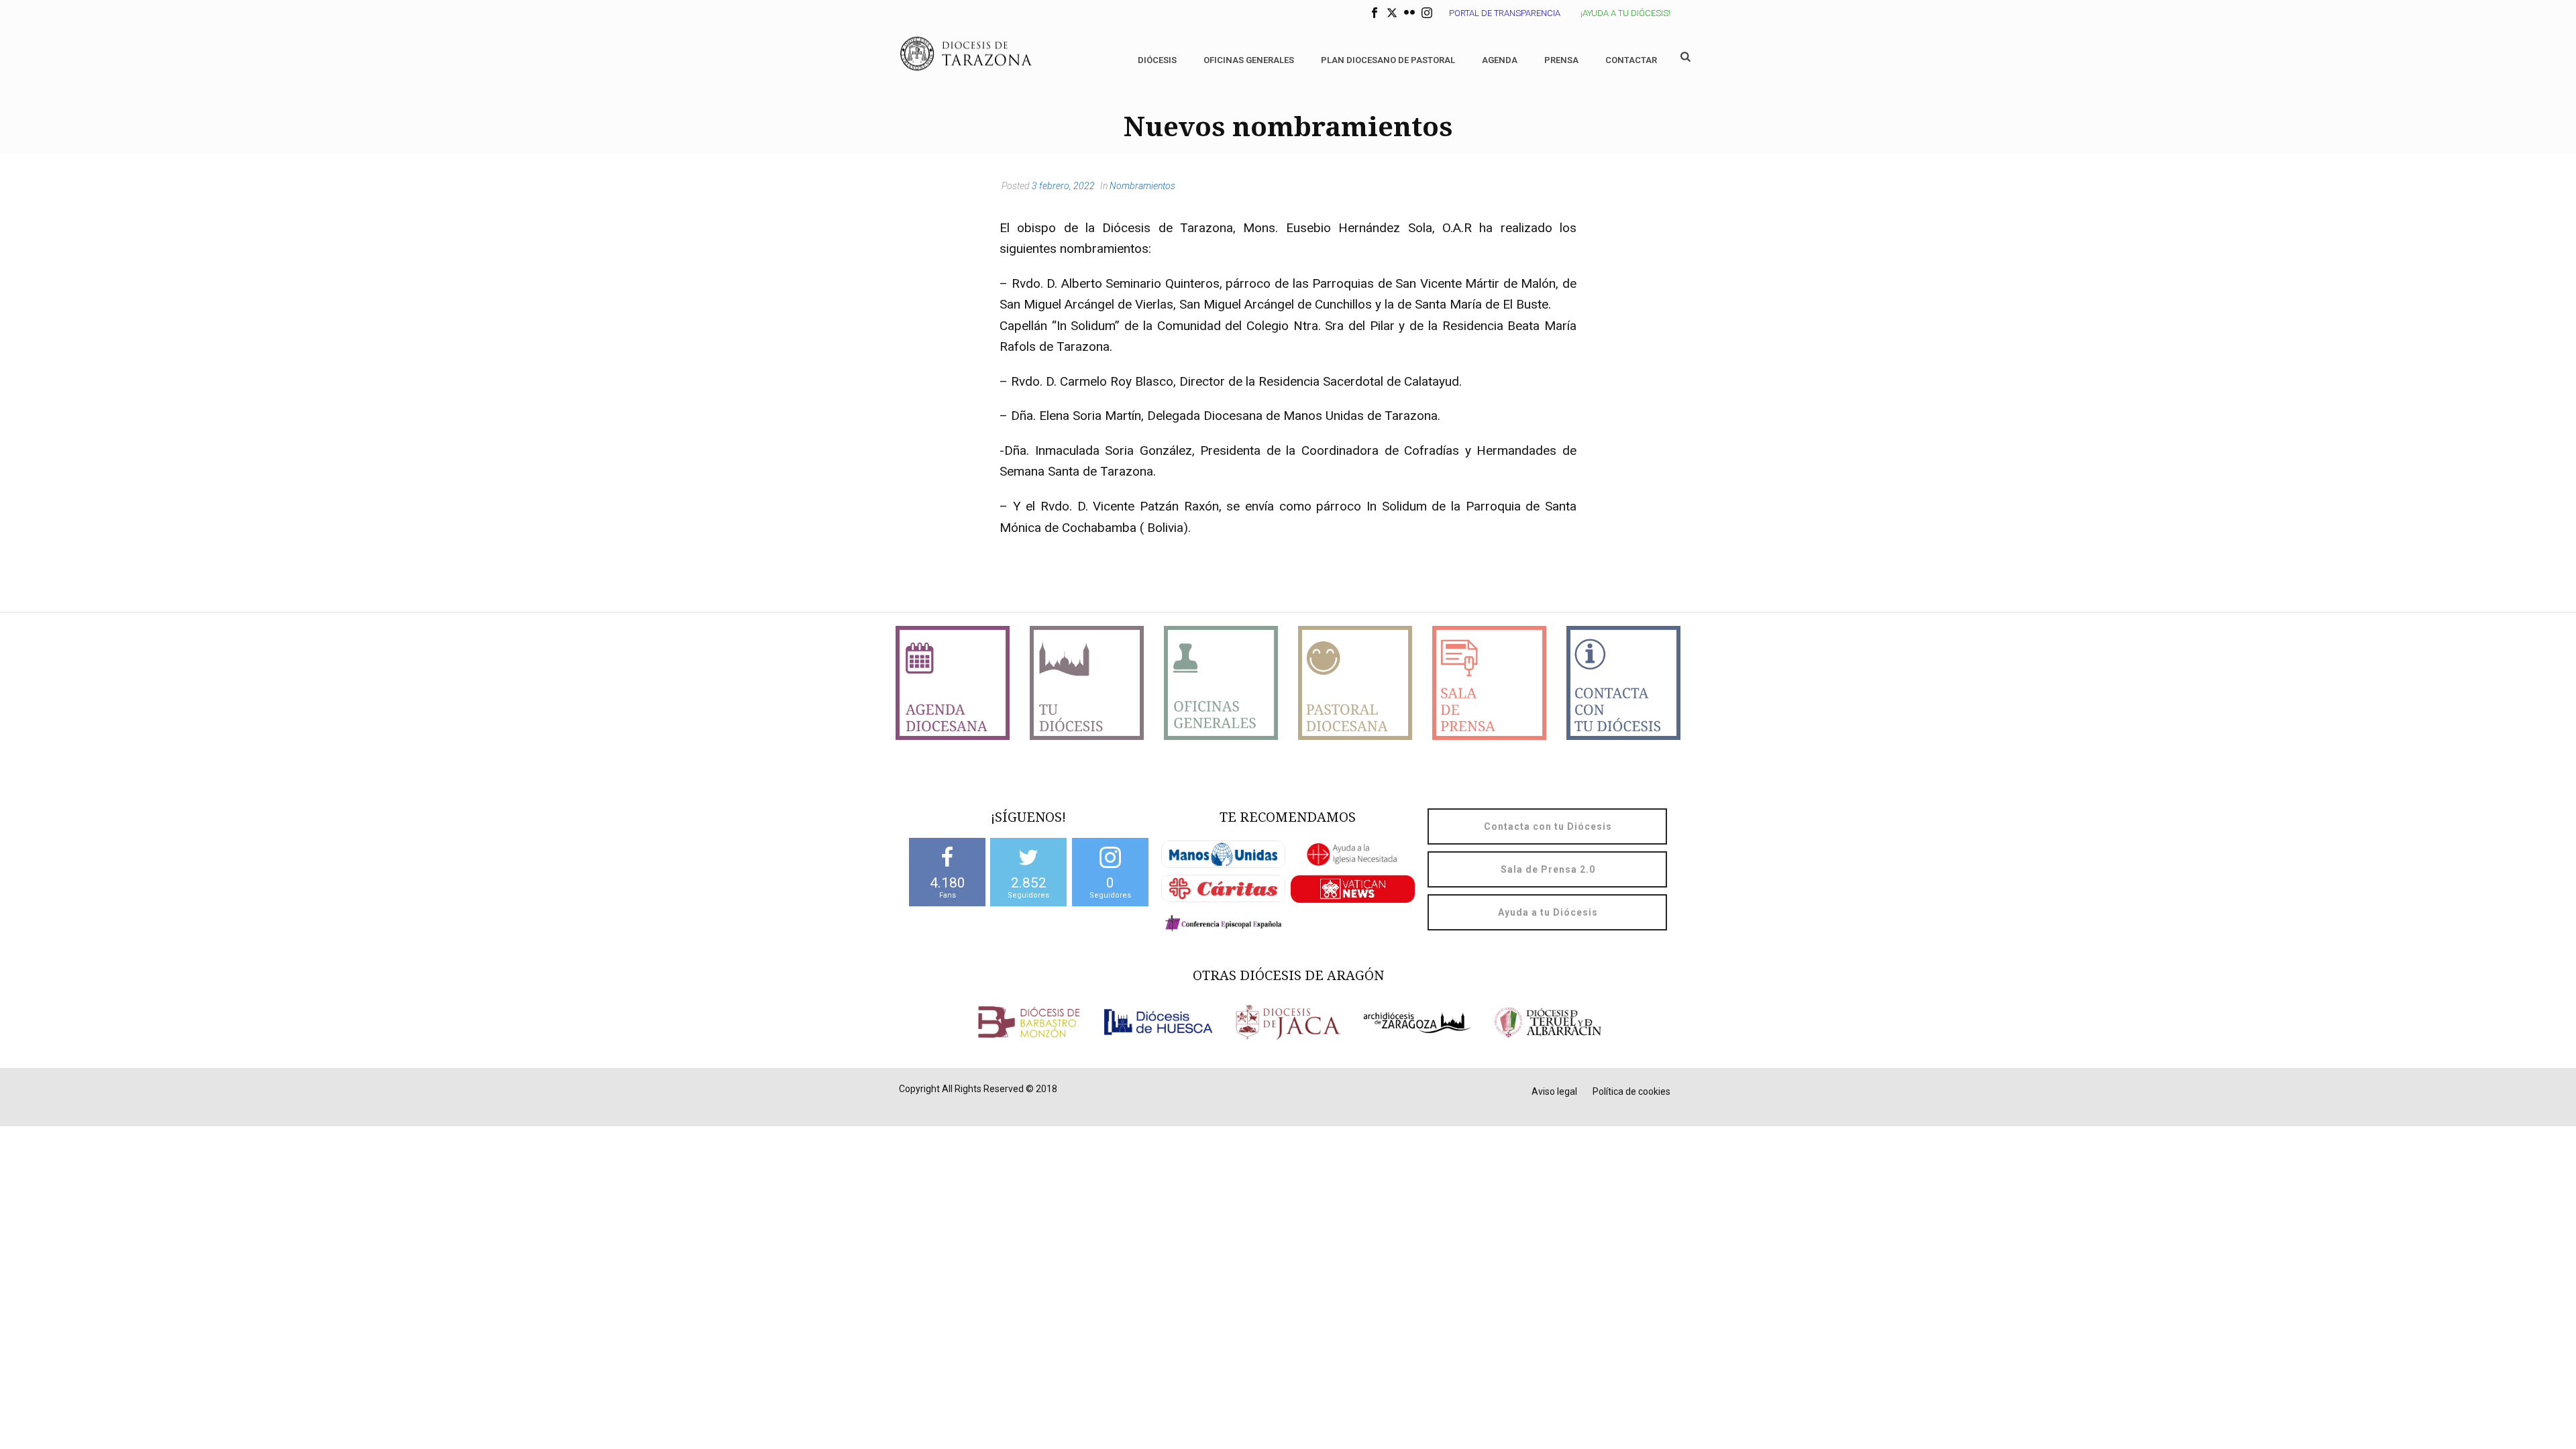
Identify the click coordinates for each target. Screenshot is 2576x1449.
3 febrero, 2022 (1063, 186)
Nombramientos (1142, 186)
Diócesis (1157, 60)
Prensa (1561, 60)
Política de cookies (1631, 1091)
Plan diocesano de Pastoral (1388, 60)
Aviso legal (1554, 1091)
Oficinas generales (1249, 60)
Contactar (1631, 60)
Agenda (1500, 60)
